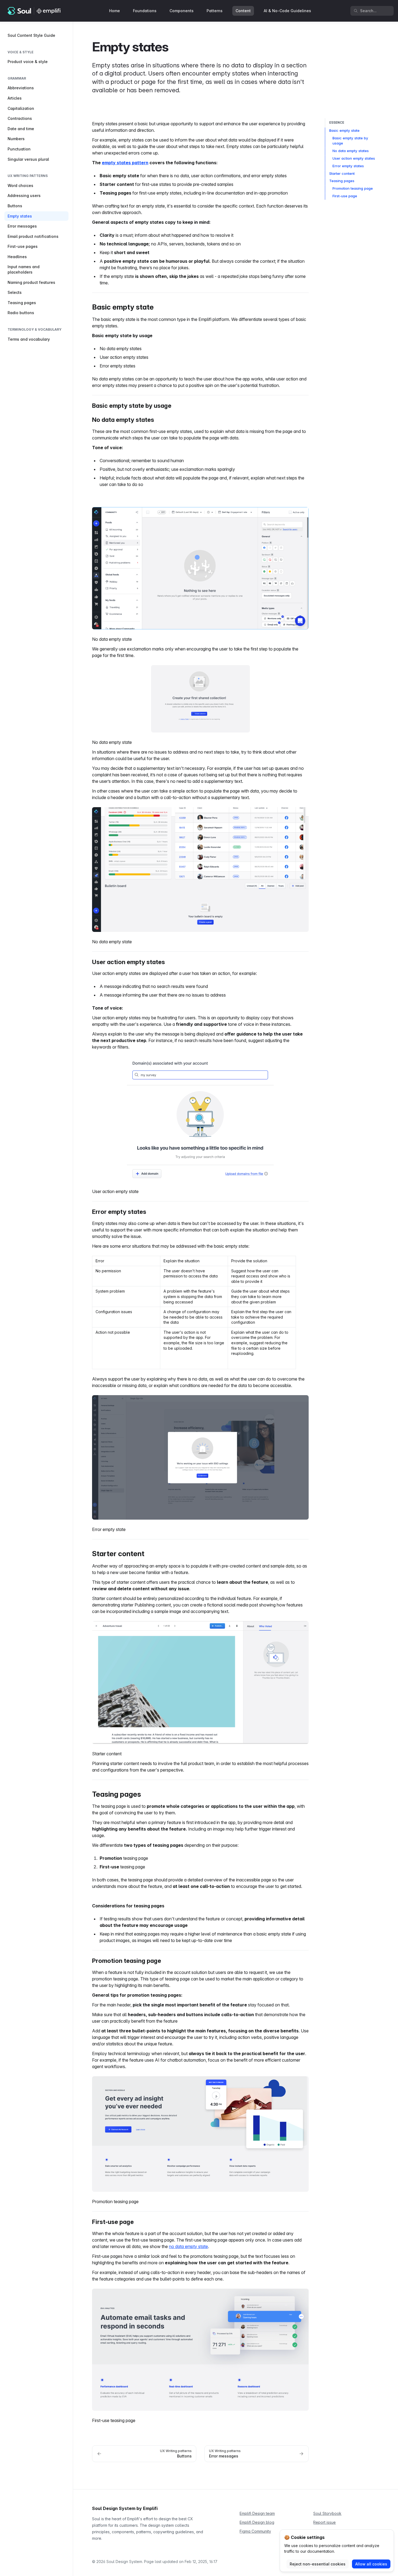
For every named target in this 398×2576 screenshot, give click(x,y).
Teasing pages (342, 181)
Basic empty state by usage (350, 141)
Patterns (215, 11)
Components (182, 11)
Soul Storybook (327, 2513)
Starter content (342, 173)
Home (115, 11)
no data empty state (188, 2246)
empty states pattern (125, 163)
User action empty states (354, 158)
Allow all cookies (371, 2564)
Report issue (324, 2522)
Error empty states (348, 166)
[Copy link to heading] (89, 307)
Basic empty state (344, 130)
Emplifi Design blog (257, 2522)
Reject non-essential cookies (318, 2564)
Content (243, 11)
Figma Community (255, 2531)
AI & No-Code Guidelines (287, 11)
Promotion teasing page (353, 188)
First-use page (345, 196)
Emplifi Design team (257, 2513)
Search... (368, 11)
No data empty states (351, 151)
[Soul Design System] (34, 11)
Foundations (145, 11)
